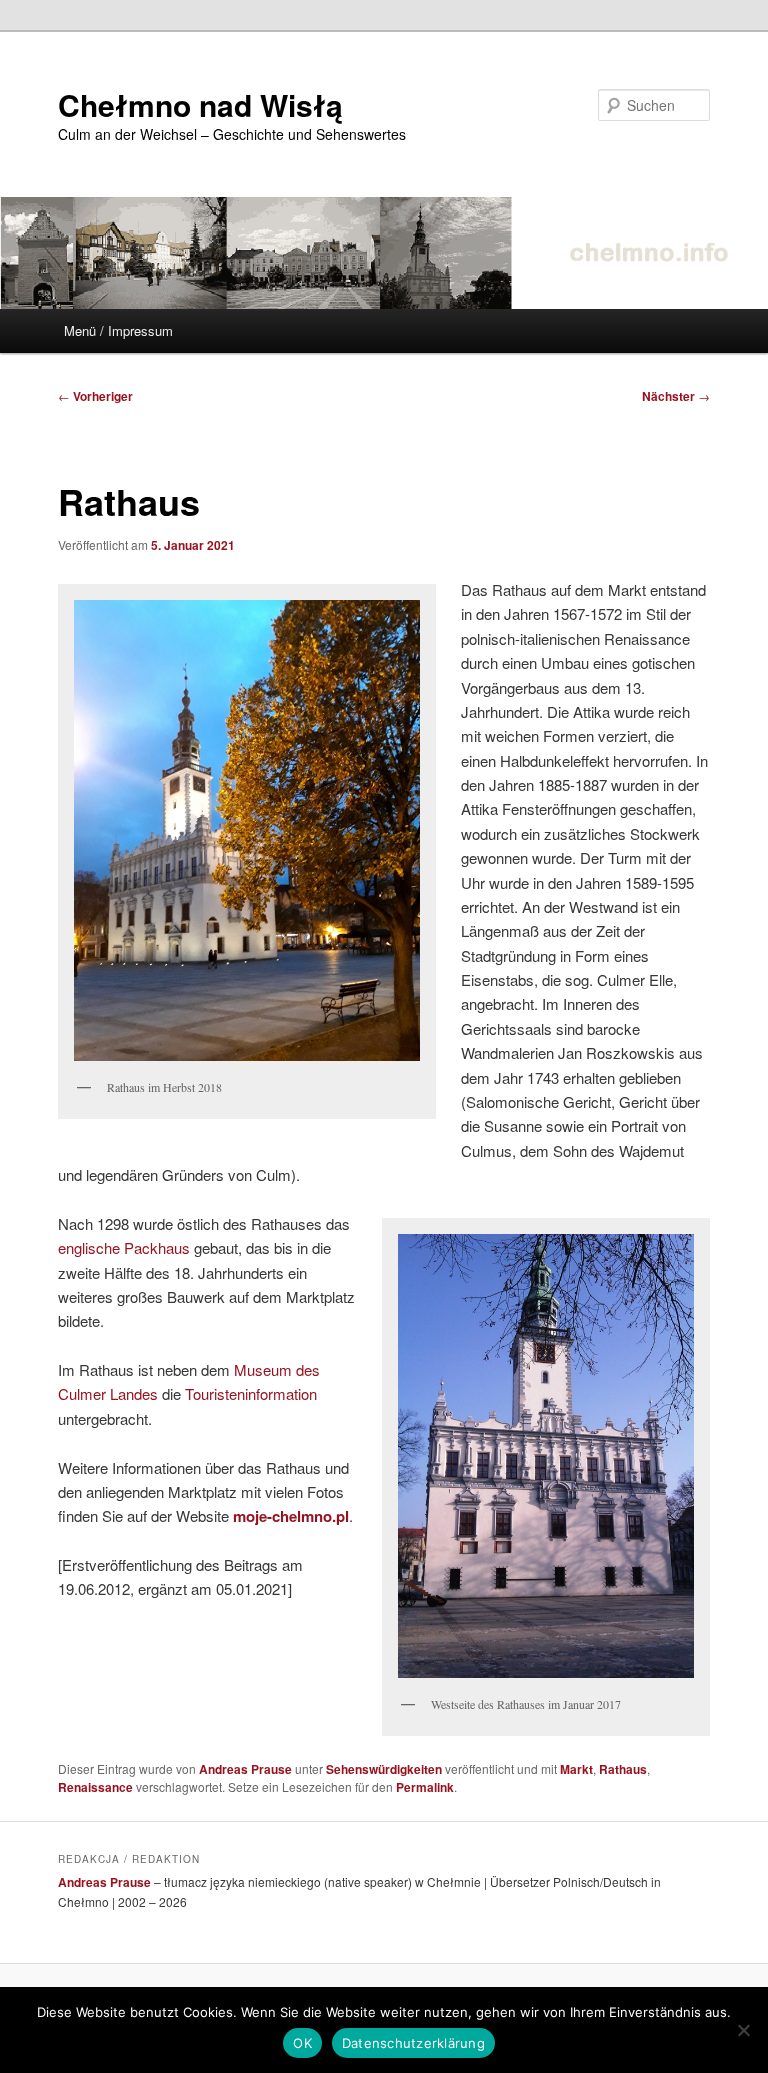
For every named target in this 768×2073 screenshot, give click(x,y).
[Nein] (743, 2030)
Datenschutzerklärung (413, 2043)
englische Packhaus (124, 1247)
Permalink (425, 1787)
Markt (576, 1769)
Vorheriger (95, 396)
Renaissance (95, 1787)
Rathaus (623, 1769)
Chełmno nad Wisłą (200, 104)
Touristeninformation (251, 1393)
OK (302, 2043)
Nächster (676, 396)
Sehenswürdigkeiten (384, 1769)
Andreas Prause (245, 1769)
